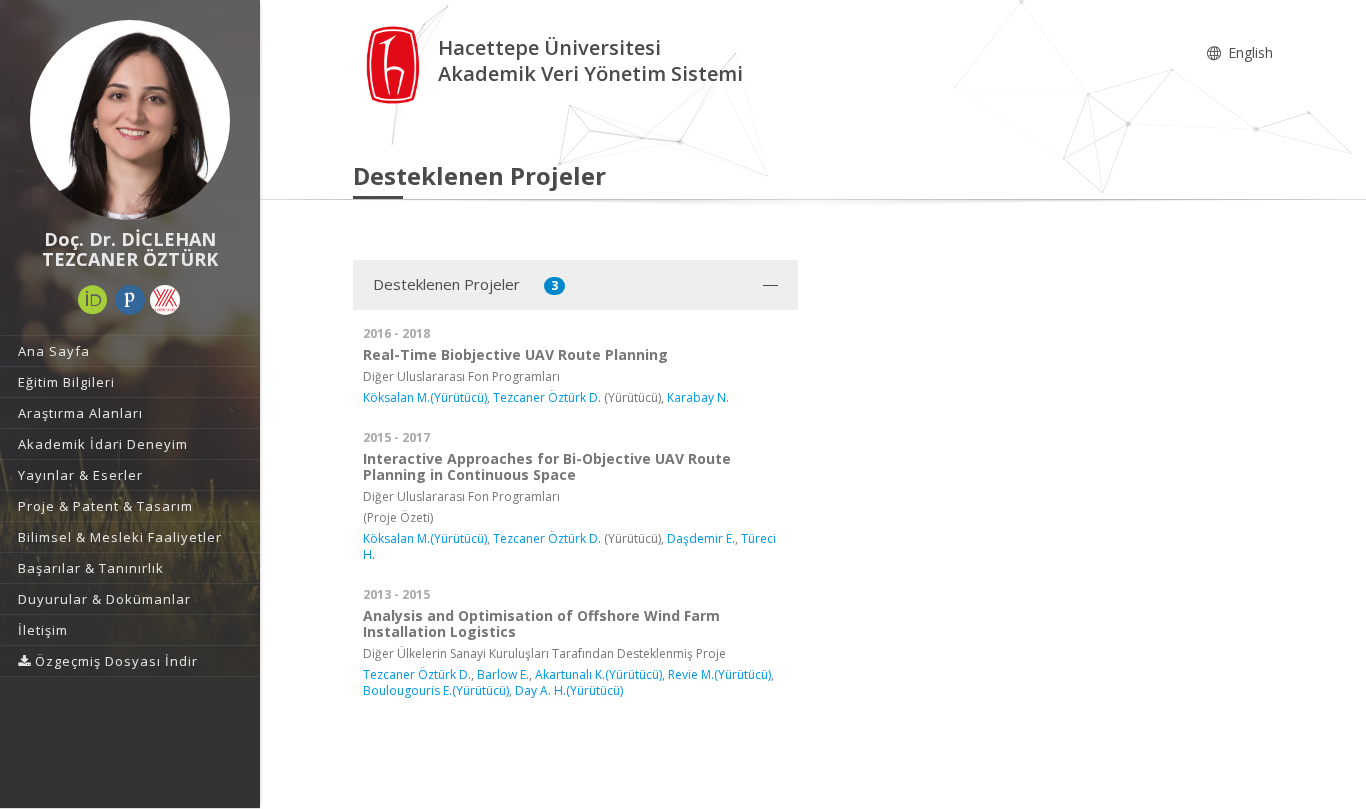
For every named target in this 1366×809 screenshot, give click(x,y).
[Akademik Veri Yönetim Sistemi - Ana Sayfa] (395, 63)
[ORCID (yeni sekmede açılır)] (93, 300)
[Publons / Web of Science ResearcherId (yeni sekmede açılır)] (130, 300)
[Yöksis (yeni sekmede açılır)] (165, 300)
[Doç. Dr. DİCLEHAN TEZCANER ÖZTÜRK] (130, 120)
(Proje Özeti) (398, 517)
